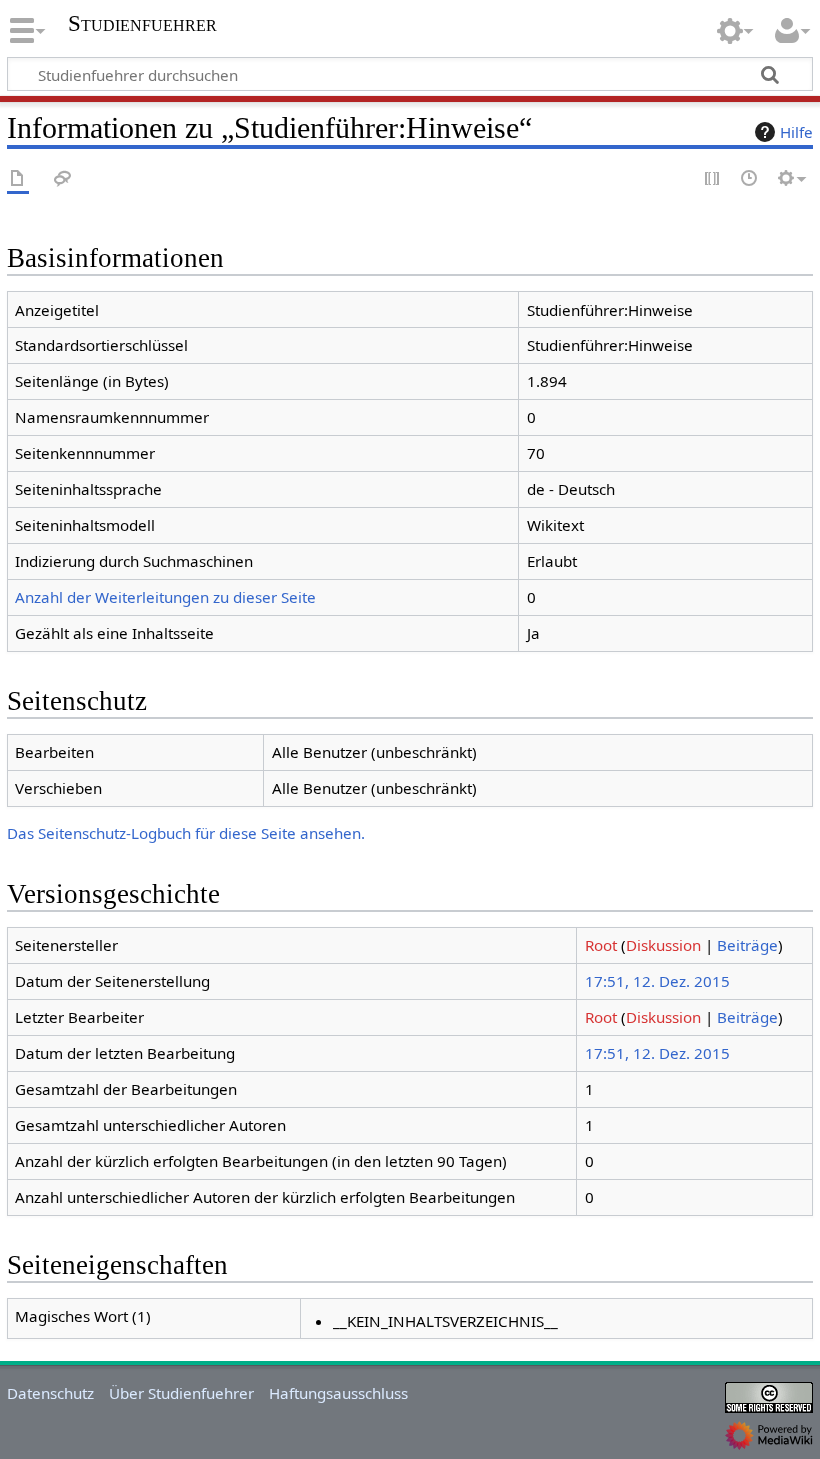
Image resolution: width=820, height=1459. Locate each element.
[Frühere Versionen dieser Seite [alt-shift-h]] (750, 179)
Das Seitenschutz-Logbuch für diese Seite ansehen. (186, 833)
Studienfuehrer (142, 24)
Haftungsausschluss (338, 1393)
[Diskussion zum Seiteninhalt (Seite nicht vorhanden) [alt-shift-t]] (63, 179)
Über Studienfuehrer (181, 1393)
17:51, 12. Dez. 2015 (657, 981)
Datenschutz (50, 1393)
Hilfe (796, 132)
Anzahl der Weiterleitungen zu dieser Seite (165, 597)
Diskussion (663, 945)
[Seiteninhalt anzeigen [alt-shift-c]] (18, 179)
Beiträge (747, 945)
